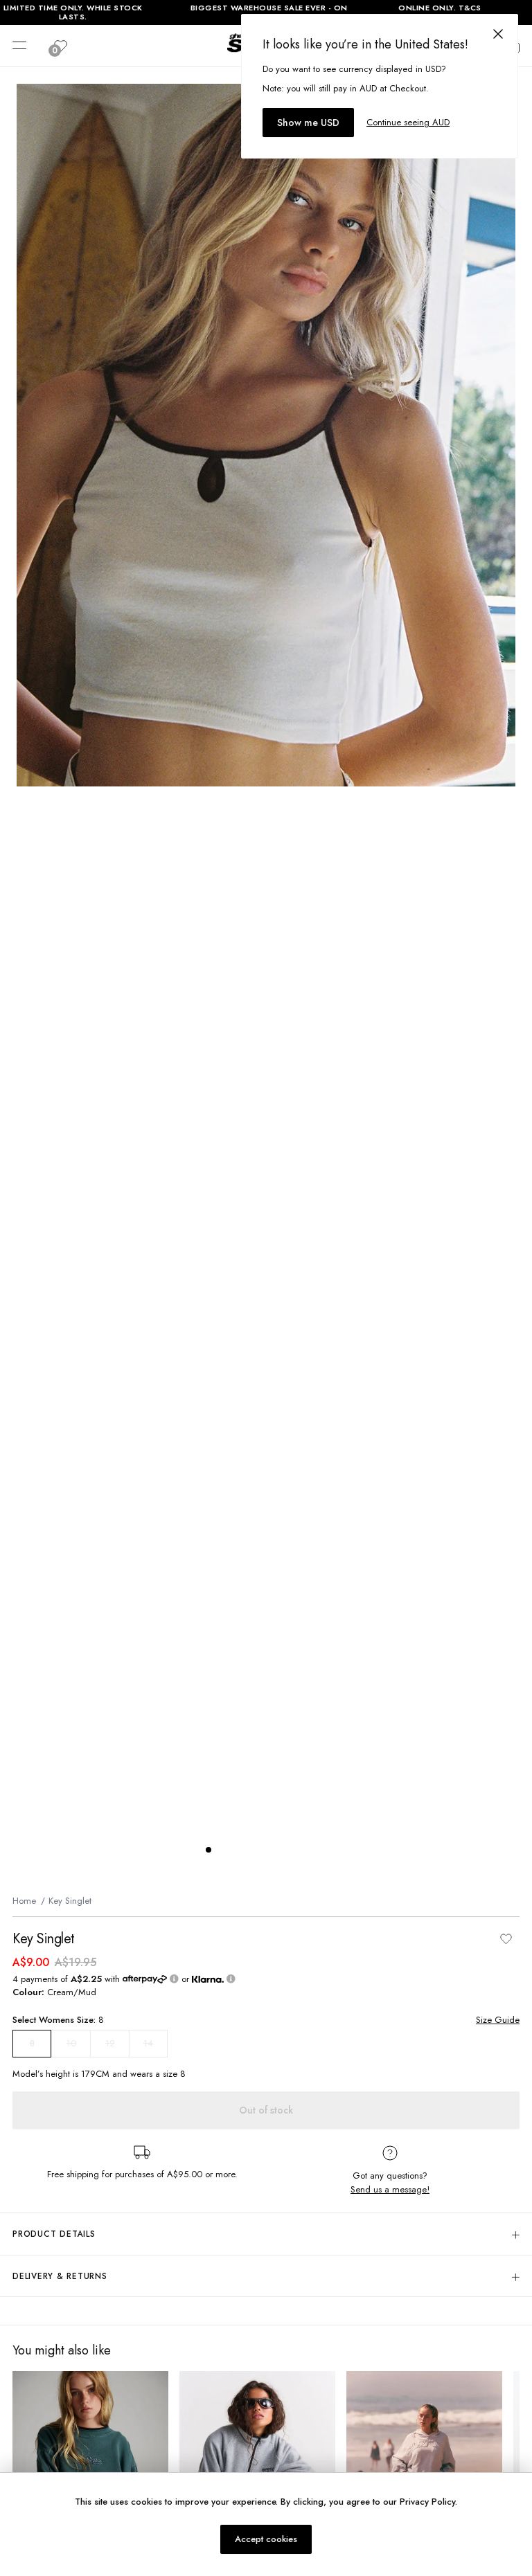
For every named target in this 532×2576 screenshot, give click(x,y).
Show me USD (308, 123)
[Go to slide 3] (236, 1850)
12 (110, 2043)
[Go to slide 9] (319, 1850)
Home (24, 1901)
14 (148, 2043)
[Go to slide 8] (305, 1850)
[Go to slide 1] (209, 1850)
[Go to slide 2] (222, 1850)
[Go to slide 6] (278, 1850)
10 (71, 2043)
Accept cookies (266, 2539)
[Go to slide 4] (250, 1850)
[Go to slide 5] (264, 1850)
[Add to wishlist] (506, 1939)
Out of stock (266, 2110)
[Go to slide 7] (292, 1850)
